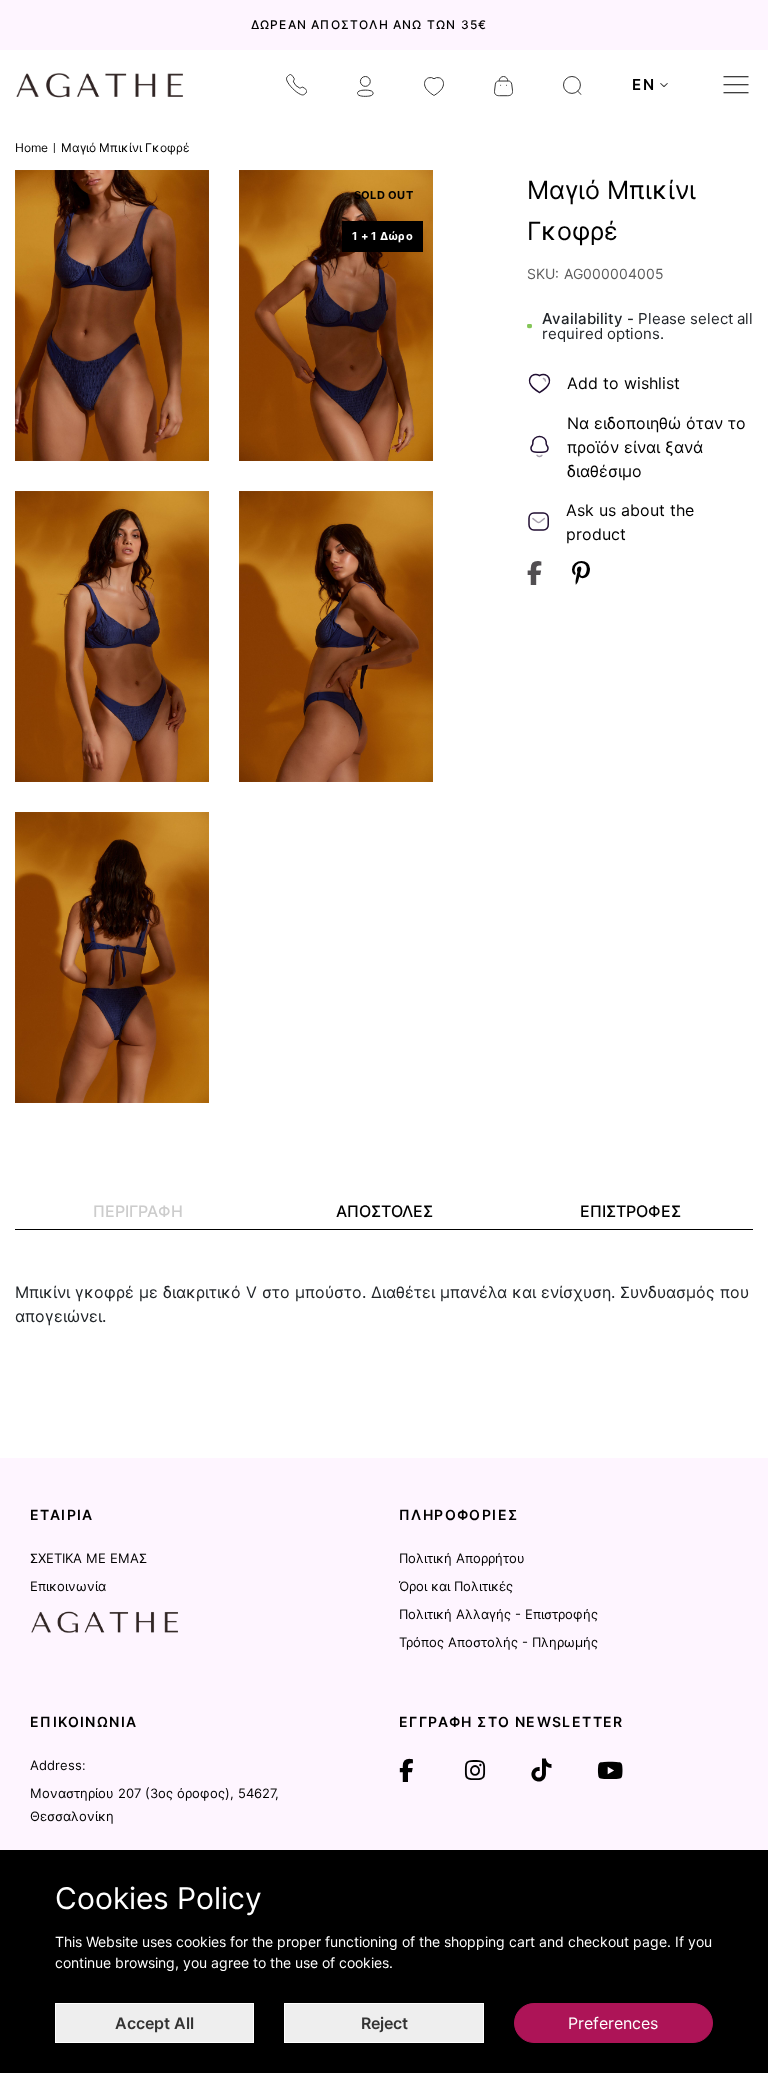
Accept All (154, 2023)
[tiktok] (541, 1771)
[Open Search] (572, 85)
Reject (384, 2023)
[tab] (138, 1211)
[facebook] (406, 1771)
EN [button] (643, 84)
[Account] (365, 85)
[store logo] (100, 85)
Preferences (613, 2023)
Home (31, 147)
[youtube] (610, 1771)
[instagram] (475, 1771)
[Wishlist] (434, 85)
